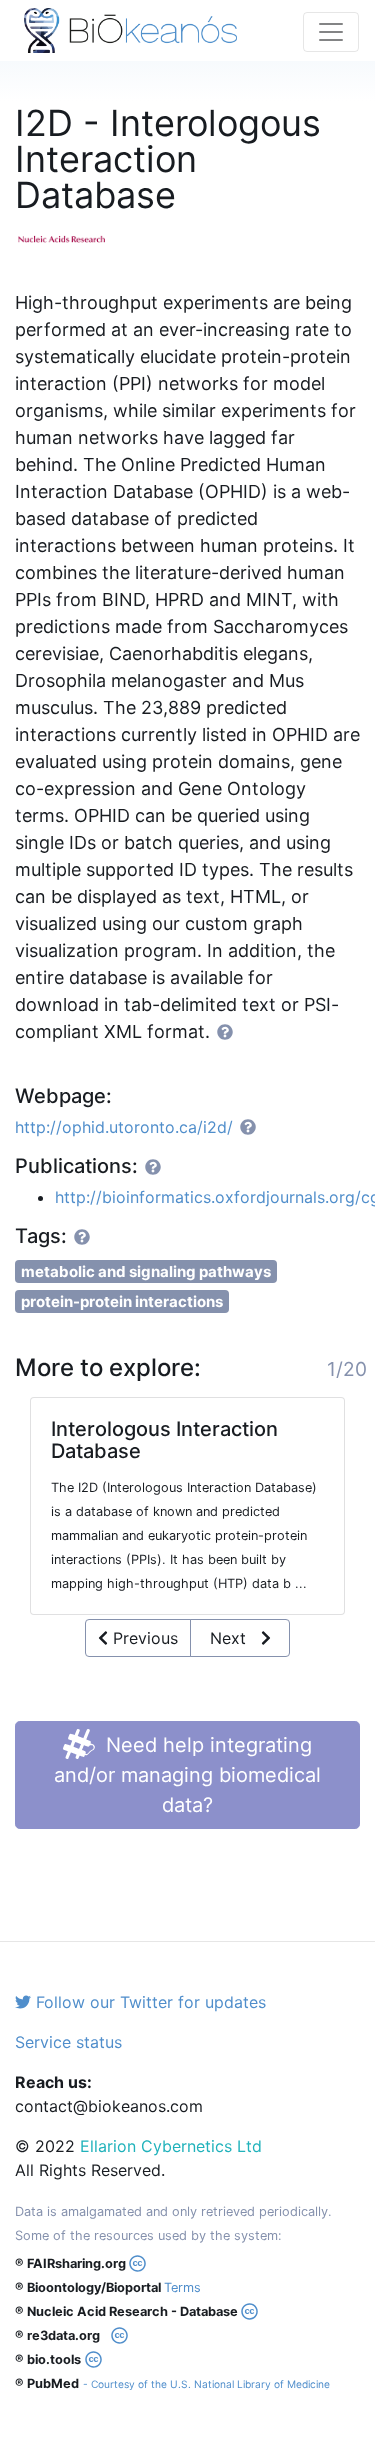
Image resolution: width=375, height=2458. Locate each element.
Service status (68, 2042)
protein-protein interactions (122, 1301)
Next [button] (235, 1638)
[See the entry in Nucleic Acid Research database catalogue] (70, 237)
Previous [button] (143, 1638)
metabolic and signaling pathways (146, 1271)
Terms (182, 2287)
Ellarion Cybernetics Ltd (171, 2146)
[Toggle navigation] (331, 32)
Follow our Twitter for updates (148, 2002)
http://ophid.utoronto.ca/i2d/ (124, 1127)
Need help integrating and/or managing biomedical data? (187, 1775)
